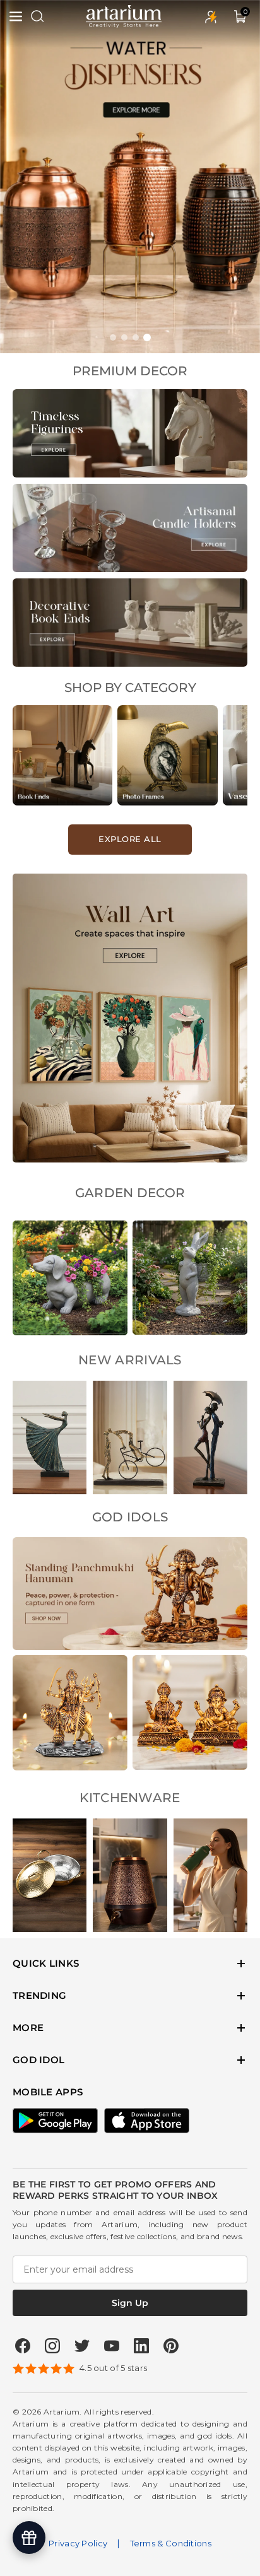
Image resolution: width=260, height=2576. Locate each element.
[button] (17, 16)
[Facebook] (23, 2346)
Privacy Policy (78, 2543)
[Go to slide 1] (113, 337)
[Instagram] (52, 2346)
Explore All (130, 839)
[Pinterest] (171, 2346)
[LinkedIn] (141, 2346)
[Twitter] (82, 2346)
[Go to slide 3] (136, 337)
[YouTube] (112, 2346)
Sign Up (130, 2303)
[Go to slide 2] (124, 337)
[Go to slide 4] (147, 337)
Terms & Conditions (171, 2543)
